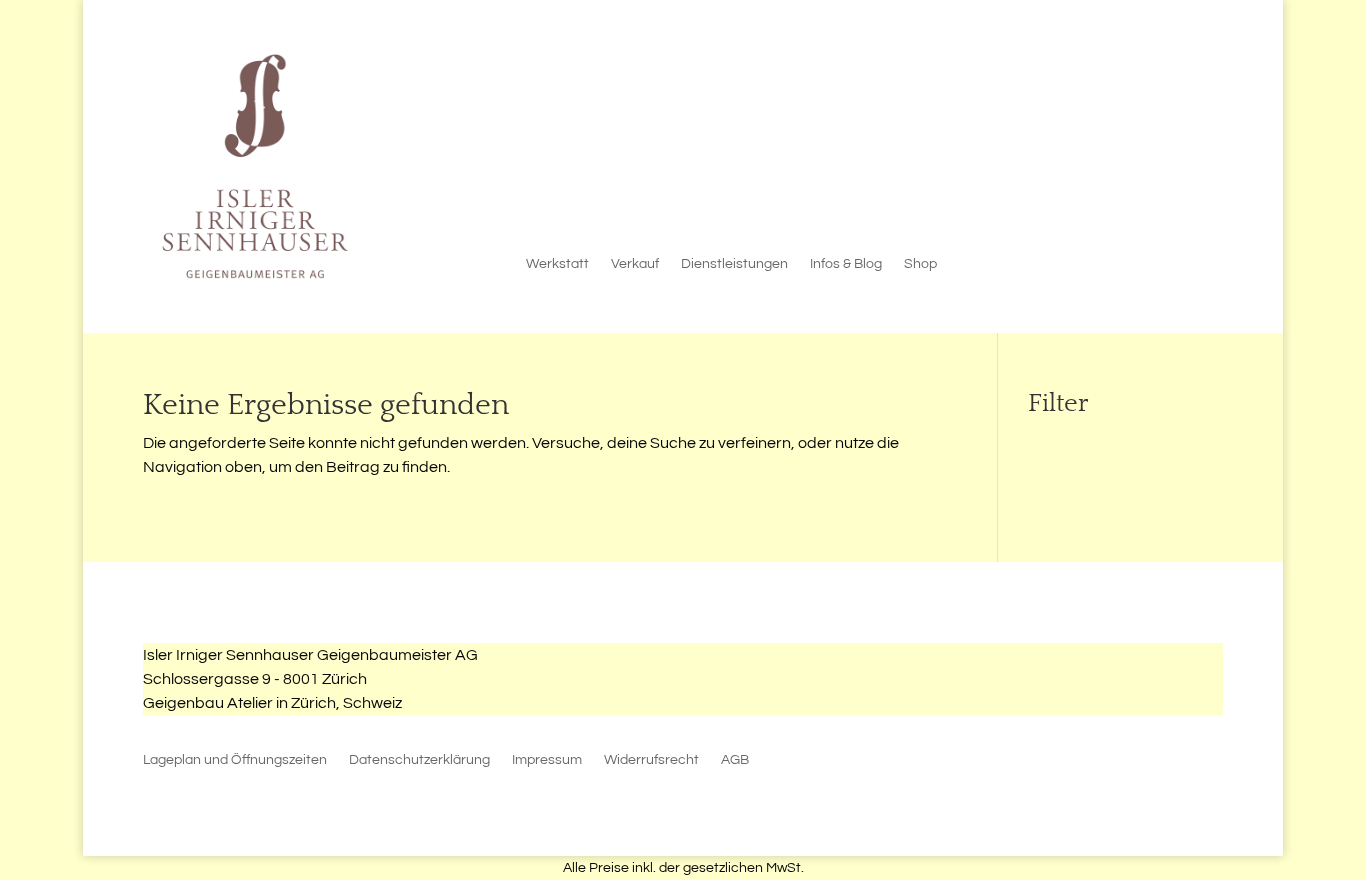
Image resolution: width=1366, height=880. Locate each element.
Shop (920, 264)
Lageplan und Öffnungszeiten (235, 760)
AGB (735, 760)
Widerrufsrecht (651, 760)
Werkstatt (557, 264)
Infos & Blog (846, 264)
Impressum (547, 760)
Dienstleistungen (734, 264)
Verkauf (635, 264)
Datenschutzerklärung (419, 760)
